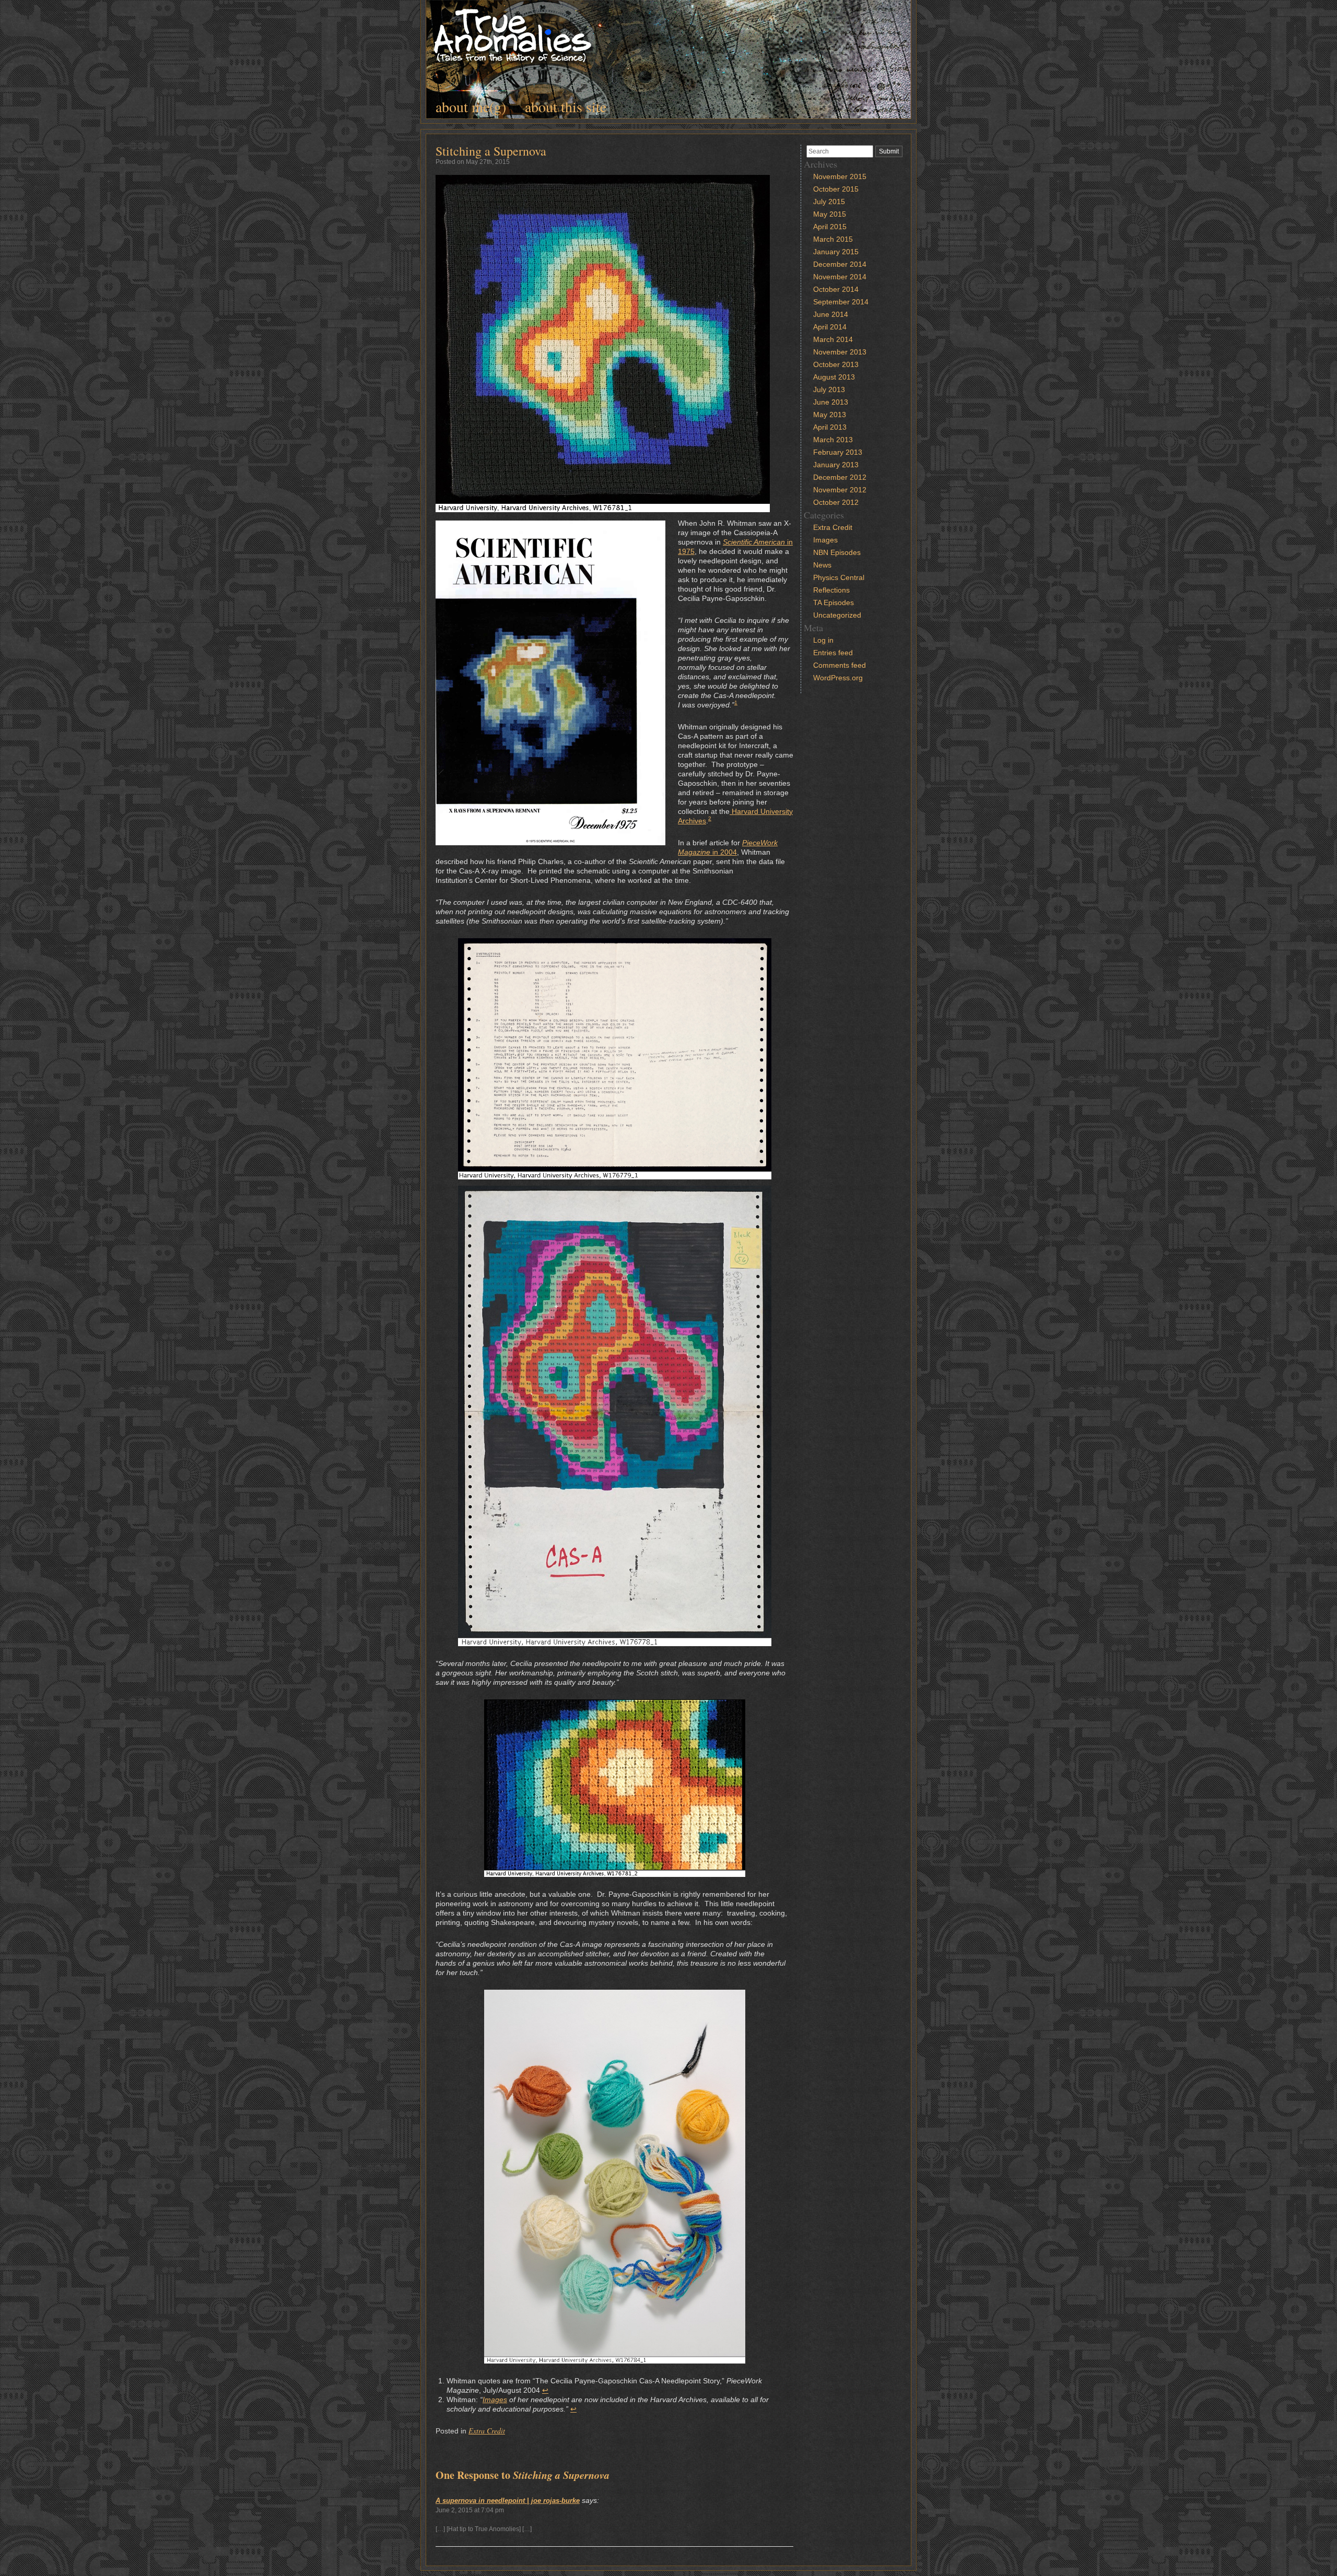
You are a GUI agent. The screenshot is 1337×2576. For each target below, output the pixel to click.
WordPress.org (838, 678)
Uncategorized (837, 615)
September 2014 (841, 302)
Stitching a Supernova (491, 151)
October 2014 (836, 289)
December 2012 (840, 477)
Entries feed (833, 653)
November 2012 (840, 490)
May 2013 (830, 415)
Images (495, 2400)
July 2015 (829, 202)
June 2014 (831, 314)
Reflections (831, 590)
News (822, 565)
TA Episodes (834, 602)
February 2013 (838, 452)
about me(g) (471, 107)
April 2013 (830, 427)
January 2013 (836, 465)
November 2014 (840, 277)
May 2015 (830, 214)
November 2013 (840, 352)
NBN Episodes (837, 552)
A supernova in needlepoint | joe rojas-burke (508, 2501)
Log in (823, 640)
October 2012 (836, 502)
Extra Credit (487, 2431)
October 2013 (836, 364)
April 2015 (830, 227)
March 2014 (833, 339)
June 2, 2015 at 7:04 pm (470, 2510)
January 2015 (836, 252)
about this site (566, 107)
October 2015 (836, 189)
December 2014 (840, 264)
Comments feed (840, 665)
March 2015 (833, 239)
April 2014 (830, 327)
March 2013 (833, 440)
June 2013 (831, 402)
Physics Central (839, 577)
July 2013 (829, 389)
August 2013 (834, 377)
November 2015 (840, 176)
